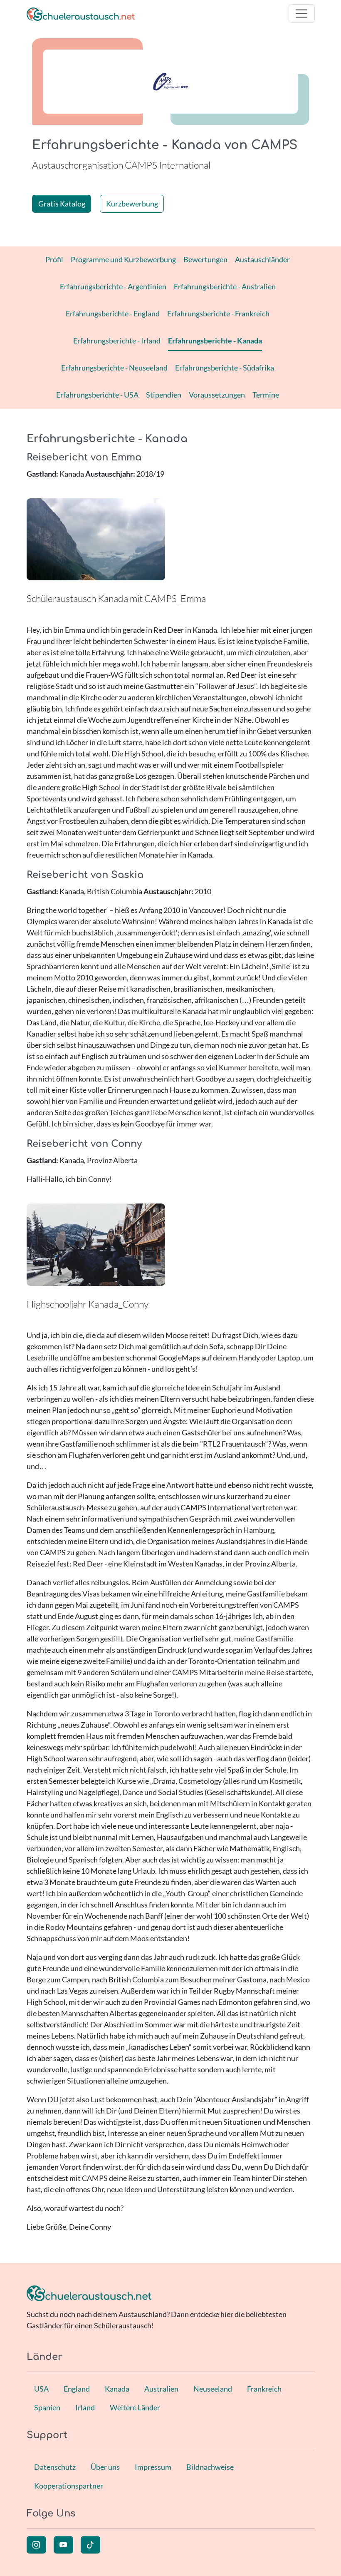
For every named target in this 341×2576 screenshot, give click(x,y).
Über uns (105, 2467)
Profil (54, 259)
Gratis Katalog (62, 204)
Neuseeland (213, 2389)
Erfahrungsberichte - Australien (225, 286)
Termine (266, 395)
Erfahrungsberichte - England (113, 313)
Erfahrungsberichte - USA (97, 395)
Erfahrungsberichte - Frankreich (218, 313)
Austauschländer (262, 259)
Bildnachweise (210, 2467)
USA (41, 2389)
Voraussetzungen (217, 395)
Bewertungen (205, 259)
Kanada (117, 2389)
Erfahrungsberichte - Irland (117, 341)
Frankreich (264, 2389)
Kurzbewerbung (132, 204)
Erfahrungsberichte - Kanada (215, 341)
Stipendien (164, 395)
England (77, 2389)
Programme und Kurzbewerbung (123, 259)
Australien (161, 2389)
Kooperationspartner (69, 2486)
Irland (85, 2407)
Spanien (47, 2407)
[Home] (81, 14)
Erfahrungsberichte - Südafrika (225, 368)
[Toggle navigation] (302, 14)
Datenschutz (55, 2467)
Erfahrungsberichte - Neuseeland (114, 368)
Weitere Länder (135, 2407)
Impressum (153, 2467)
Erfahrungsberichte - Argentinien (113, 286)
